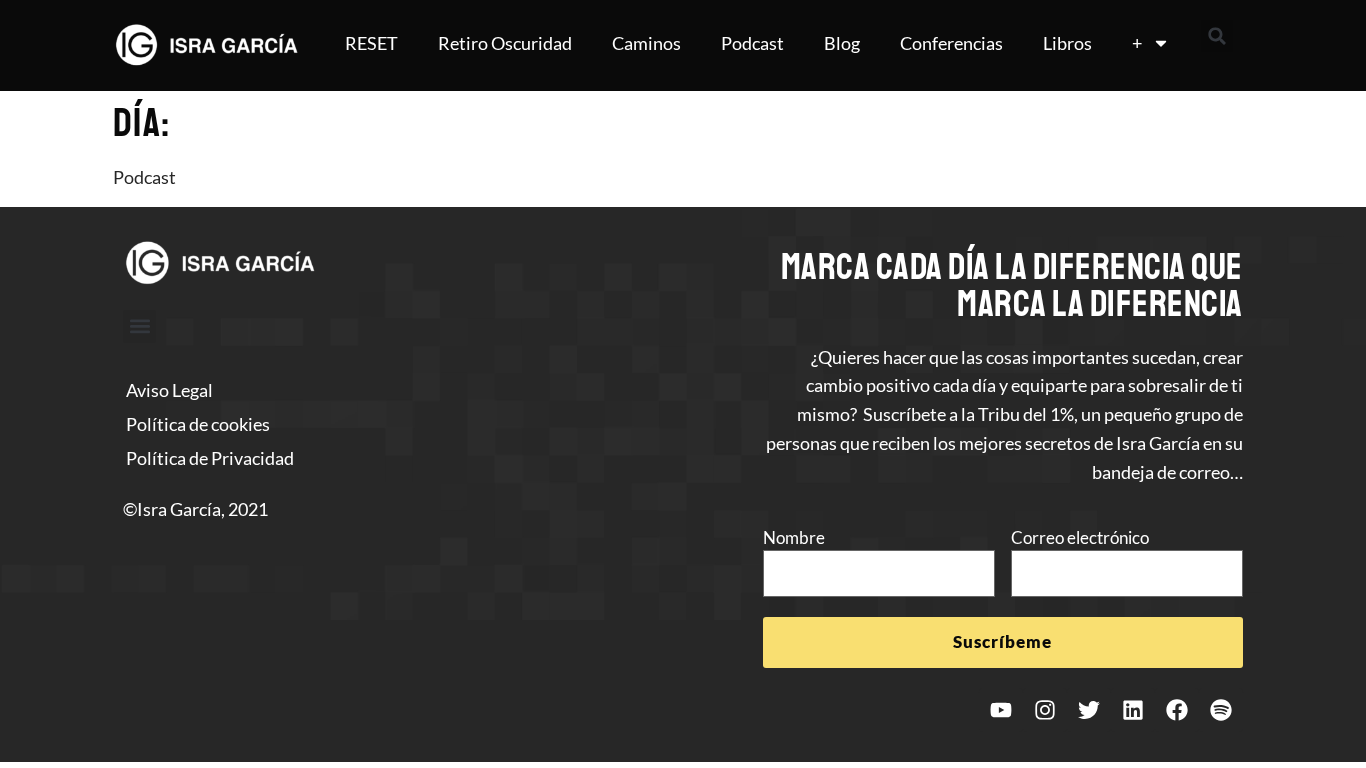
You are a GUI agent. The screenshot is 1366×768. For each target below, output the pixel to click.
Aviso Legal (169, 390)
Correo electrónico (1080, 537)
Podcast (752, 43)
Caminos (646, 43)
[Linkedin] (1133, 710)
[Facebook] (1177, 710)
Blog (842, 43)
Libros (1067, 43)
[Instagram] (1045, 710)
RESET (371, 43)
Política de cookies (198, 424)
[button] (1217, 36)
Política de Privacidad (210, 458)
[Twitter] (1089, 710)
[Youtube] (1001, 710)
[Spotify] (1221, 710)
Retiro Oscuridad (505, 43)
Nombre (794, 537)
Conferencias (951, 43)
